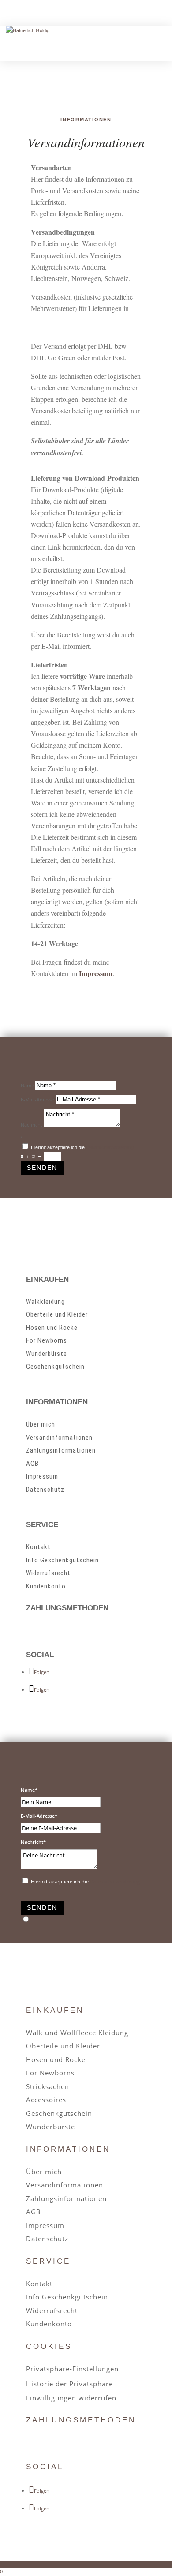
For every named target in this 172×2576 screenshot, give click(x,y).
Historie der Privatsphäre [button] (69, 2384)
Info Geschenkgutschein (62, 1560)
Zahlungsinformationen (61, 1450)
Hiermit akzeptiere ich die (83, 1147)
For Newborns (47, 1340)
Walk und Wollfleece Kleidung (77, 2033)
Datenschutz (45, 1490)
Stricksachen (48, 2086)
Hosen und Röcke (52, 1328)
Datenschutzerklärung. (110, 1147)
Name (27, 1085)
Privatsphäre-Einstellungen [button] (72, 2369)
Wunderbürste (47, 1354)
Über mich (41, 1424)
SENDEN (42, 1168)
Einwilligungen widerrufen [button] (71, 2398)
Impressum (42, 1476)
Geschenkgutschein (55, 1367)
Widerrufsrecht (48, 1573)
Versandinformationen (59, 1438)
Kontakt (38, 1547)
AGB (32, 1464)
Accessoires (46, 2100)
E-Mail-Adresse (37, 1099)
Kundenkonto (46, 1586)
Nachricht (32, 1125)
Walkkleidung (45, 1302)
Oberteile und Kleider (57, 1314)
